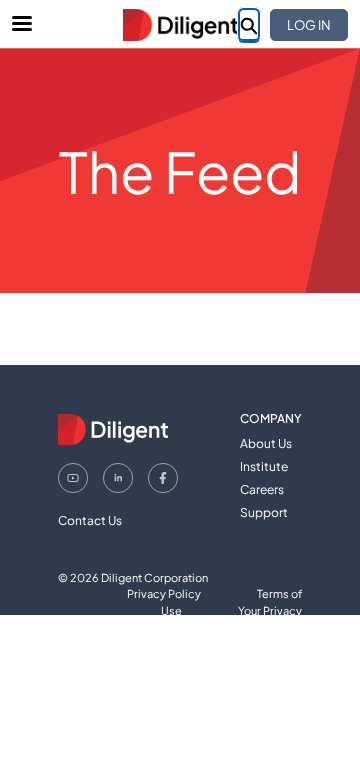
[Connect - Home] (180, 25)
